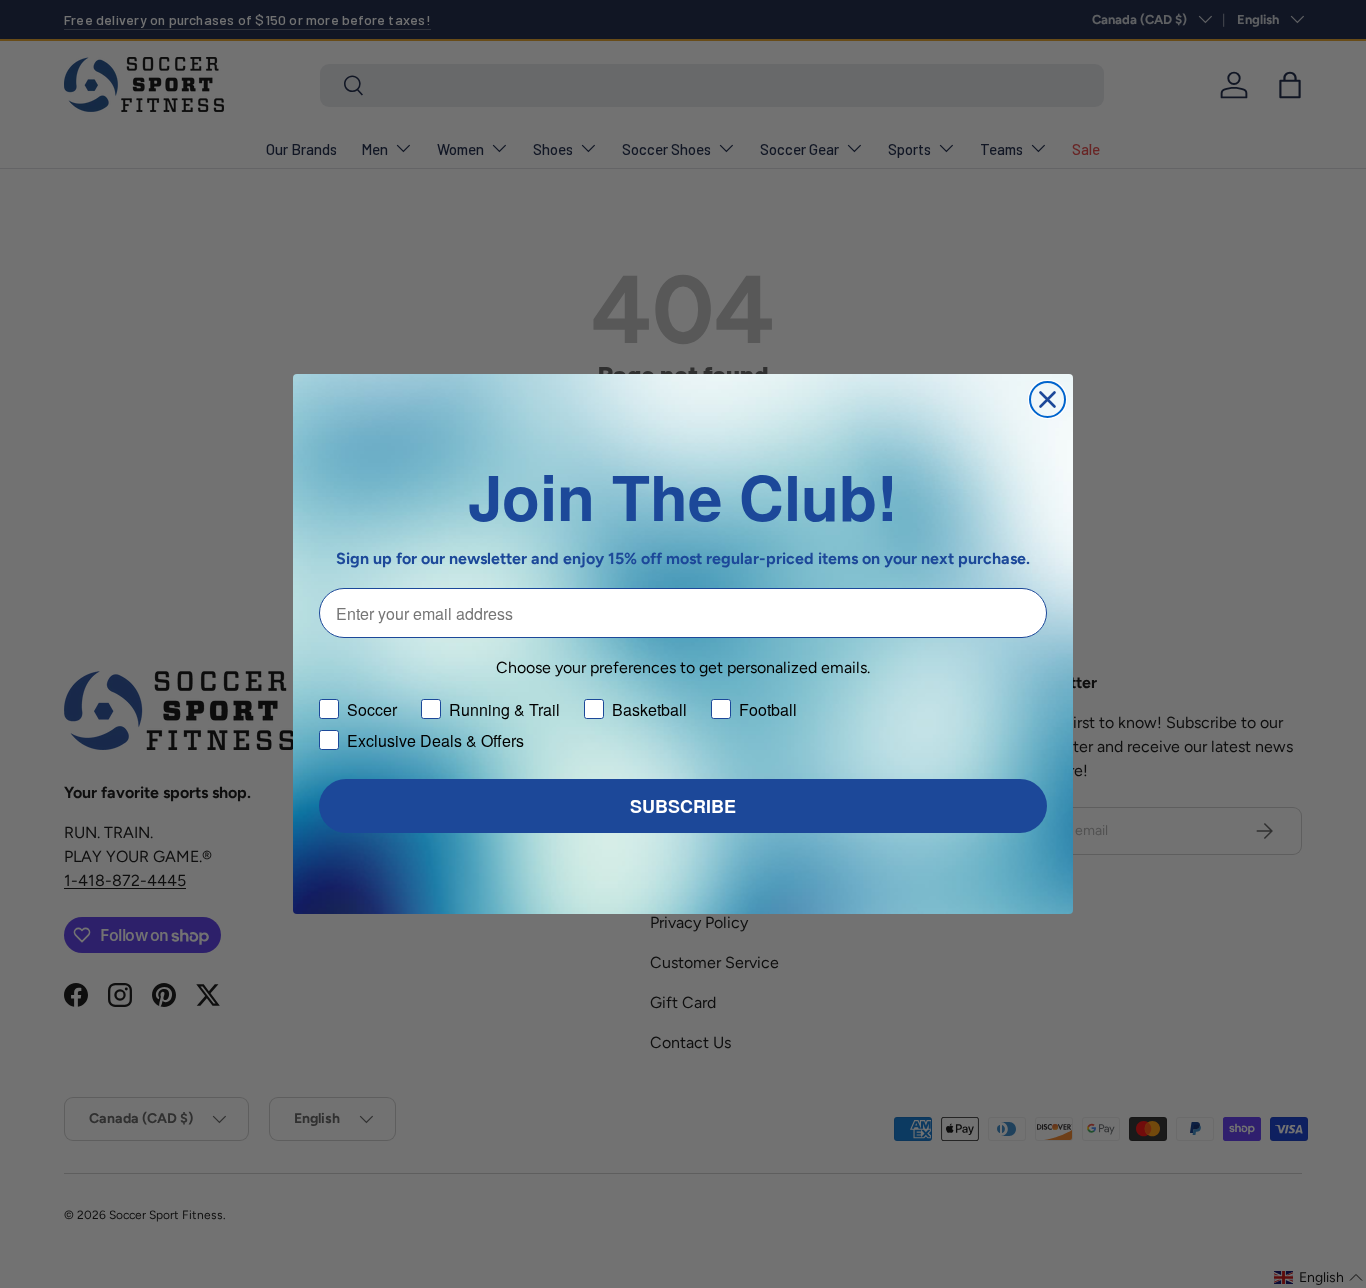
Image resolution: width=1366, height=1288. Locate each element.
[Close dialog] (1047, 399)
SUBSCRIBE (683, 806)
